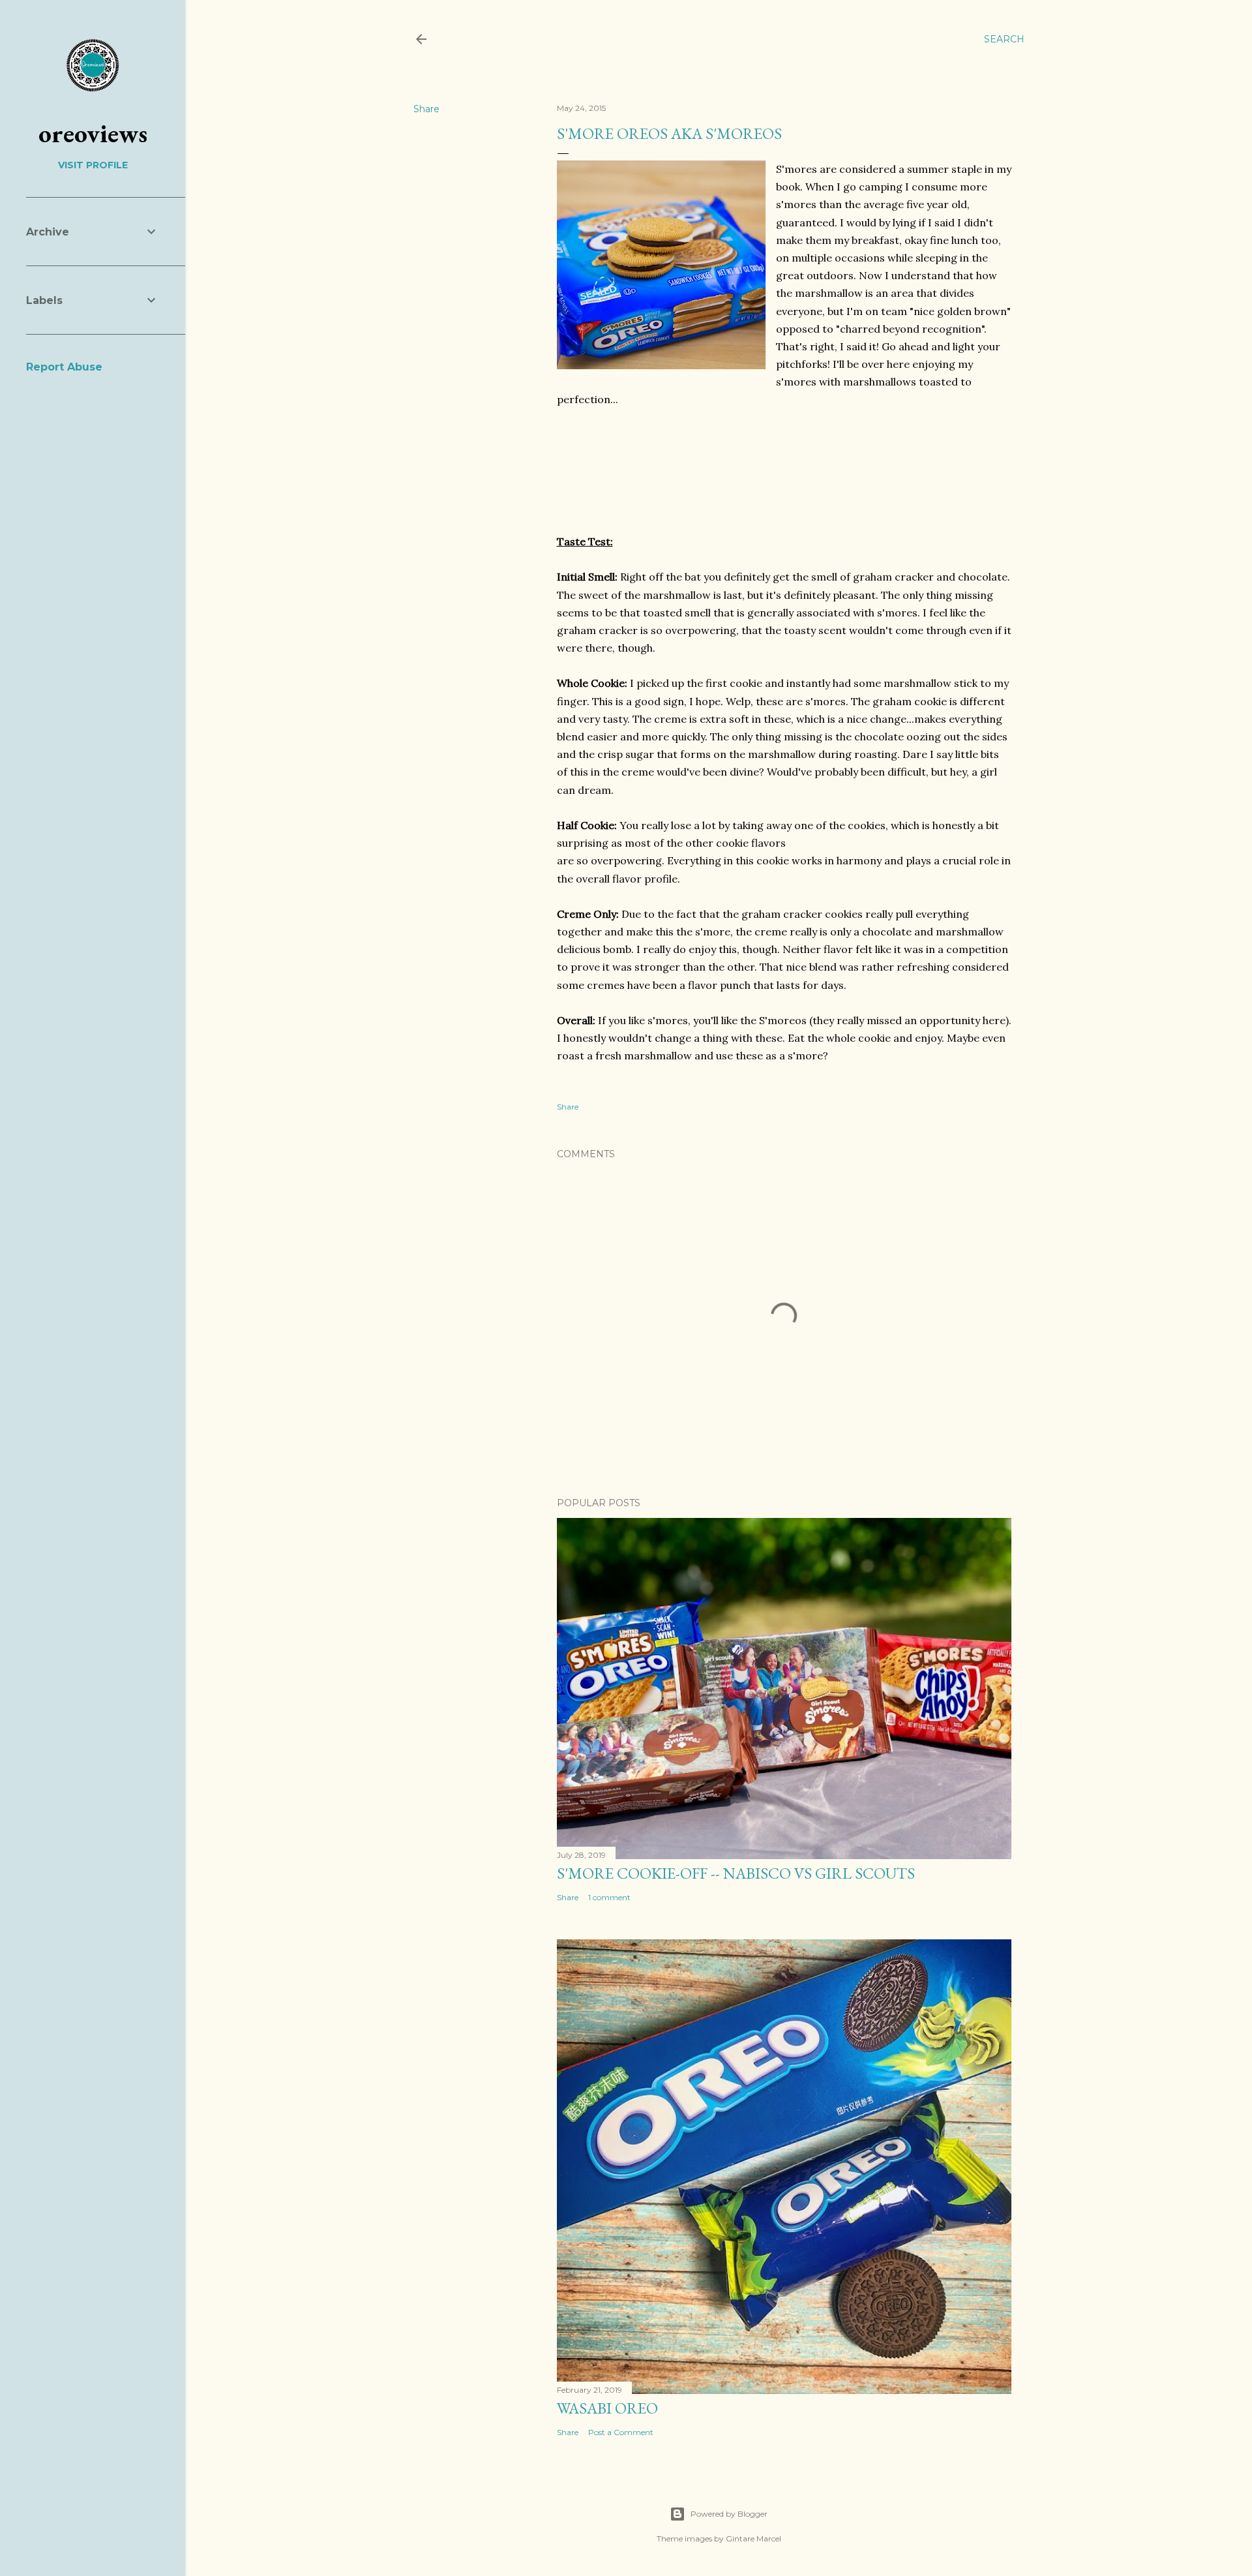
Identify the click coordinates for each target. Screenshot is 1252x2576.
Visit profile (93, 165)
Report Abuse (64, 367)
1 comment (609, 1897)
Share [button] (426, 109)
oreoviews (93, 133)
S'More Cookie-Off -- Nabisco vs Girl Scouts (736, 1873)
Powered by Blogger (729, 2514)
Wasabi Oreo (607, 2408)
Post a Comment (621, 2432)
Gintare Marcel (753, 2538)
